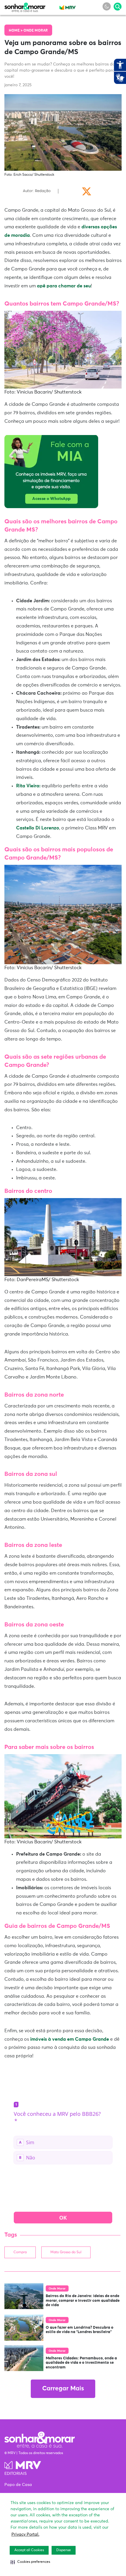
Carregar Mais (63, 2389)
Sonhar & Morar (25, 6)
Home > (16, 31)
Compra (20, 2252)
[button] (30, 2562)
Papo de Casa (18, 2485)
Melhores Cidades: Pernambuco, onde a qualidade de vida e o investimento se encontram (81, 2363)
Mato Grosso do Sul (66, 2252)
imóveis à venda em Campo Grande (70, 2039)
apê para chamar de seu (64, 286)
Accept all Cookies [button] (29, 2550)
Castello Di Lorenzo (38, 828)
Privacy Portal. (25, 2534)
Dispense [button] (64, 2550)
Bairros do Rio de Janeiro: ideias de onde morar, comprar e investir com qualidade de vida (83, 2301)
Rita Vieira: (28, 786)
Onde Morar (36, 31)
